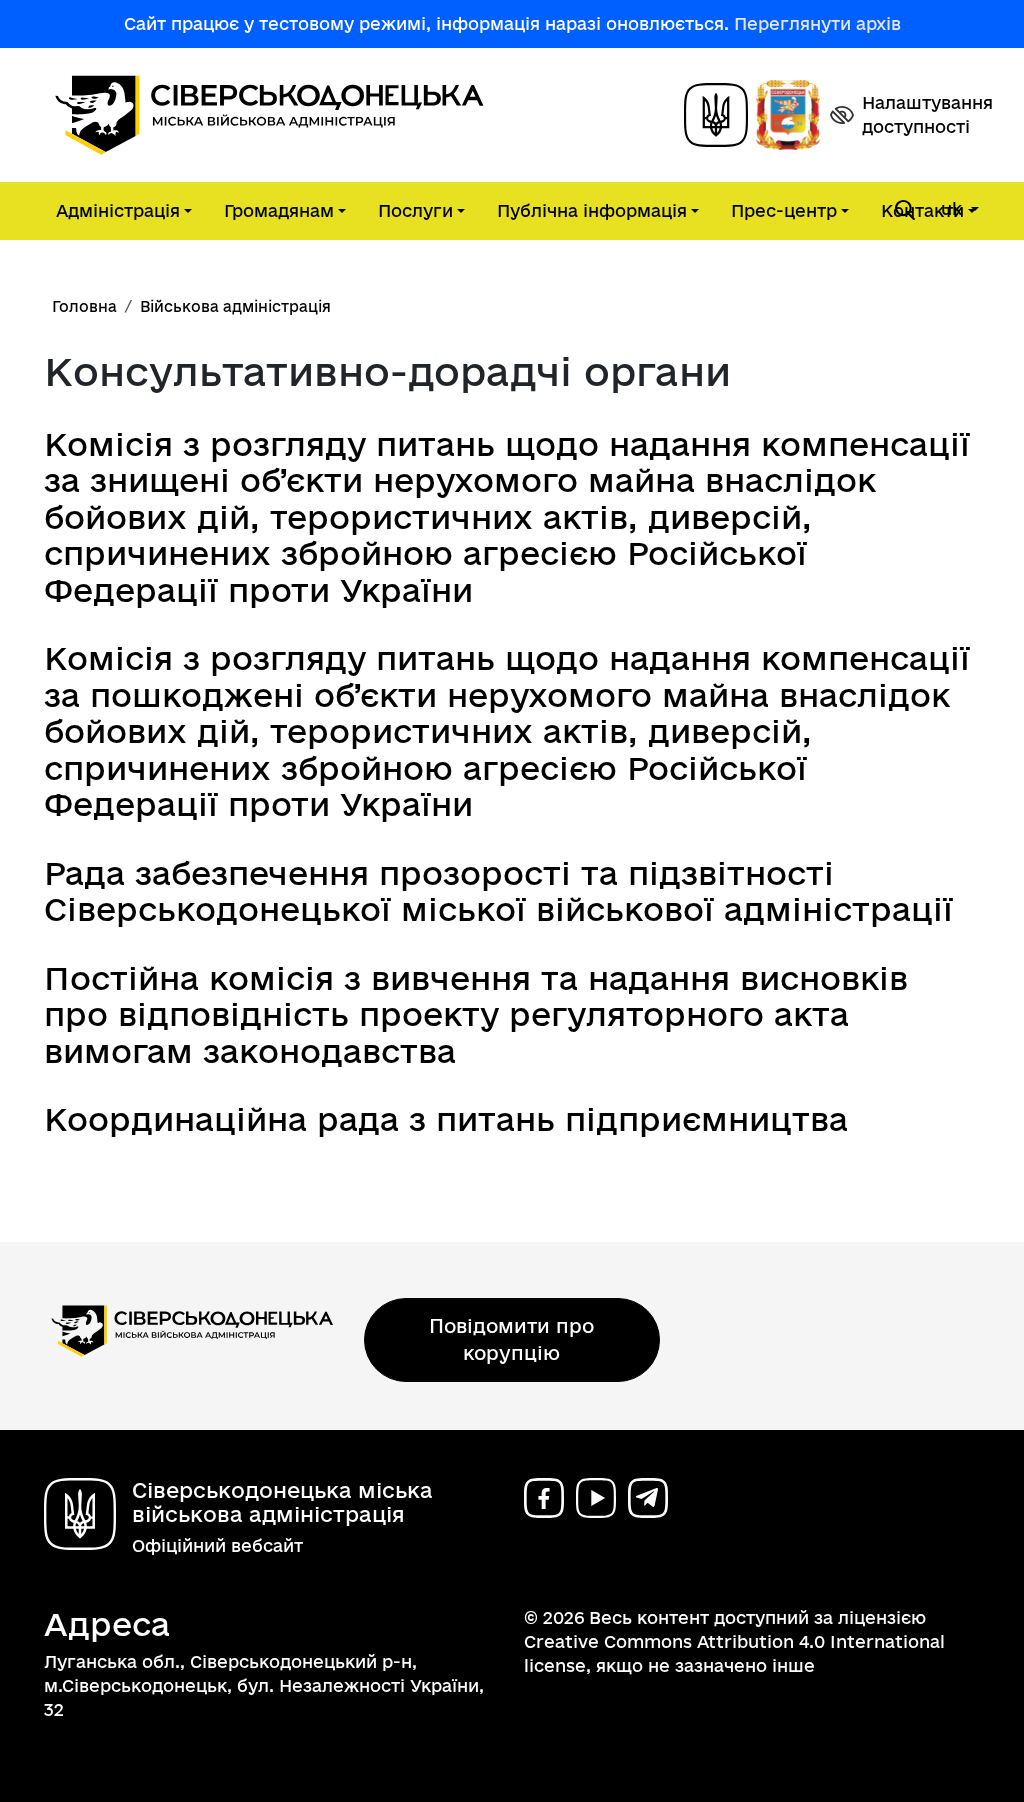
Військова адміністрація (235, 306)
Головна (84, 306)
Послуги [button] (415, 210)
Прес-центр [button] (784, 210)
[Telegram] (648, 1498)
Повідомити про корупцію (511, 1339)
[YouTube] (596, 1498)
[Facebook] (544, 1498)
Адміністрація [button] (118, 210)
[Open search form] (905, 210)
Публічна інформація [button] (592, 210)
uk (954, 208)
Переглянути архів (817, 23)
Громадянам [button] (279, 210)
